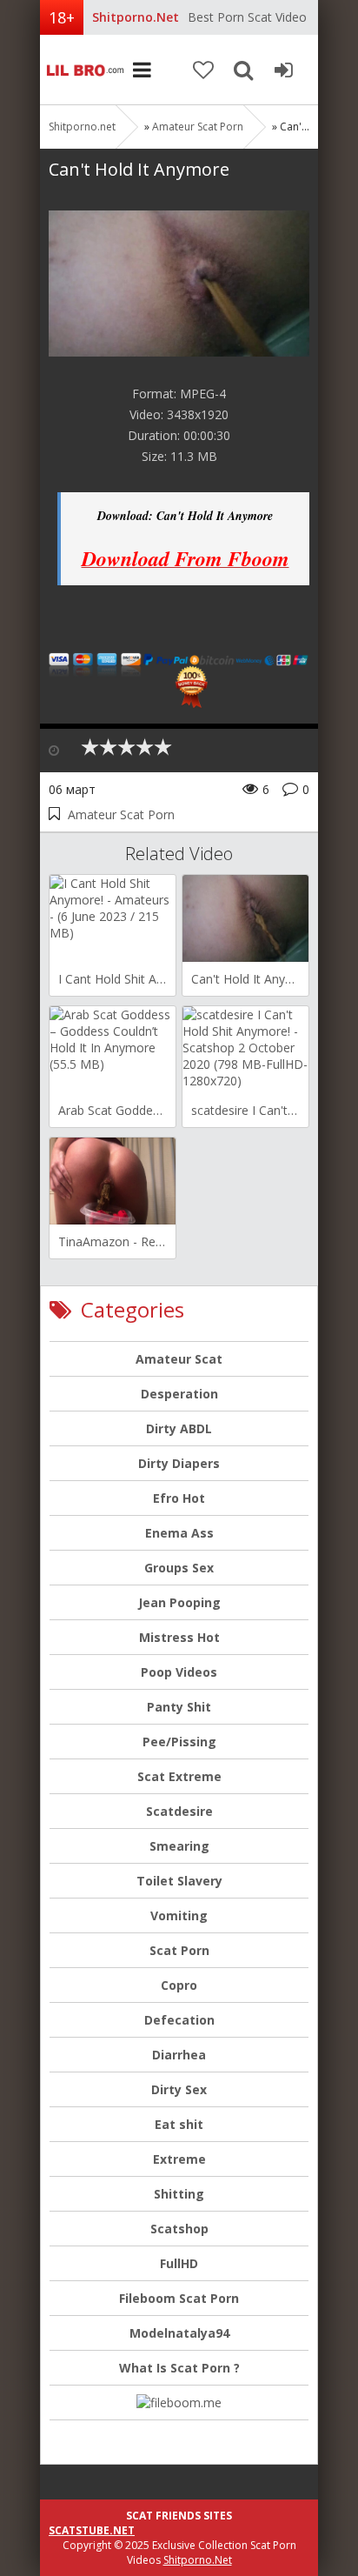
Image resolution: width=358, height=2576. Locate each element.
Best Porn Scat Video (247, 17)
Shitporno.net (83, 70)
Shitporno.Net (198, 2560)
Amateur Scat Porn (198, 127)
